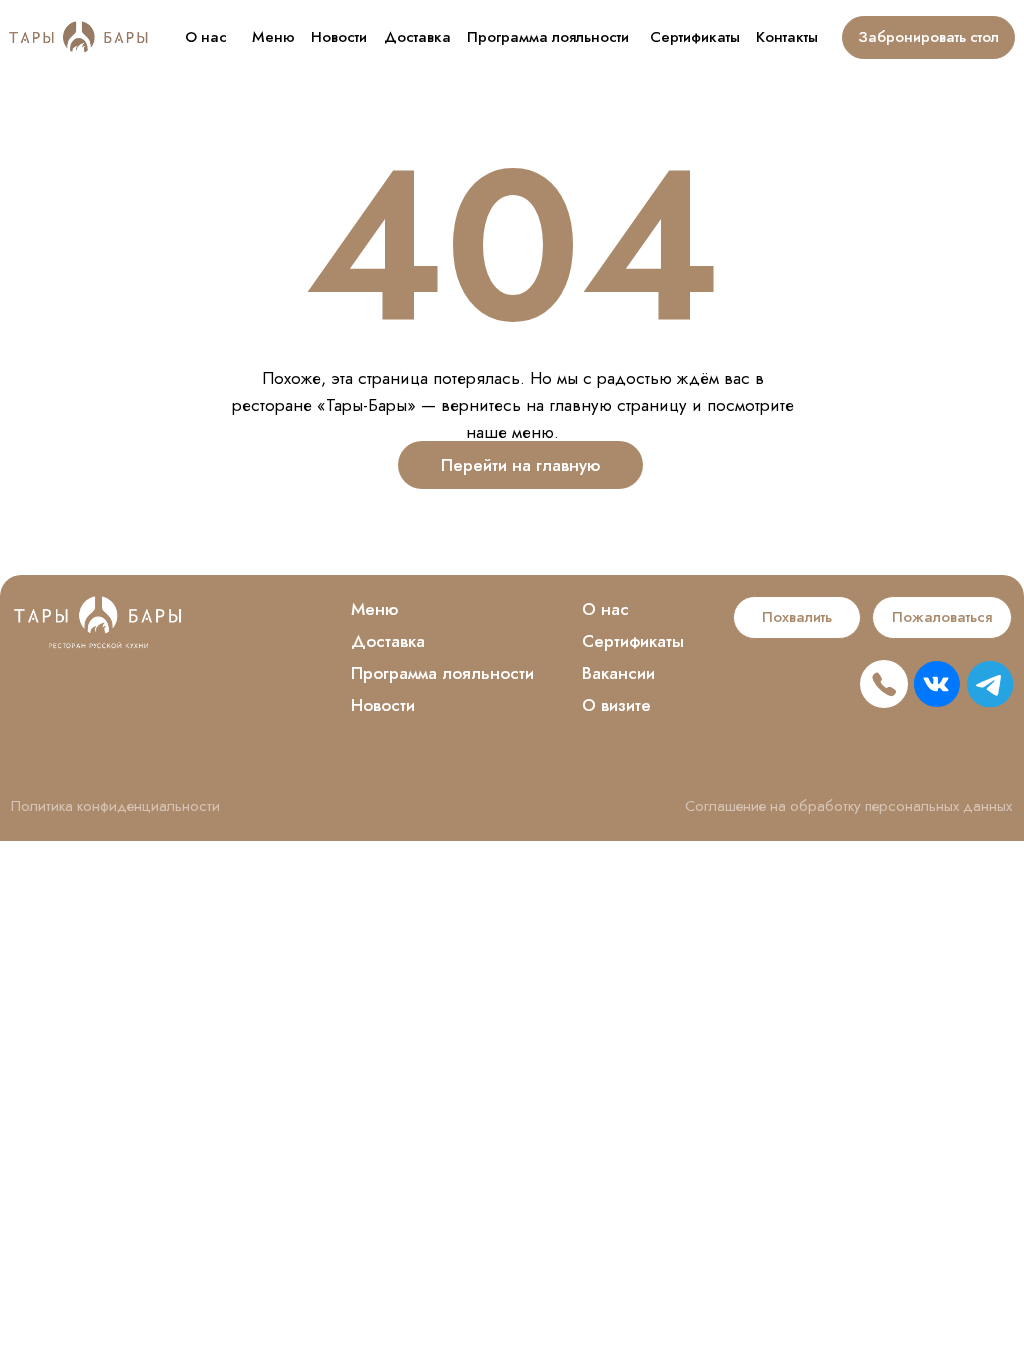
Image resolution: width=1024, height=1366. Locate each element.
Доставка (417, 37)
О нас (206, 37)
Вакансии (618, 673)
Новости (339, 37)
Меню (273, 37)
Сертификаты (695, 37)
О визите (616, 705)
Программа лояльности (548, 37)
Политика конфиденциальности (115, 806)
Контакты (787, 37)
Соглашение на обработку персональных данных (848, 806)
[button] (797, 617)
